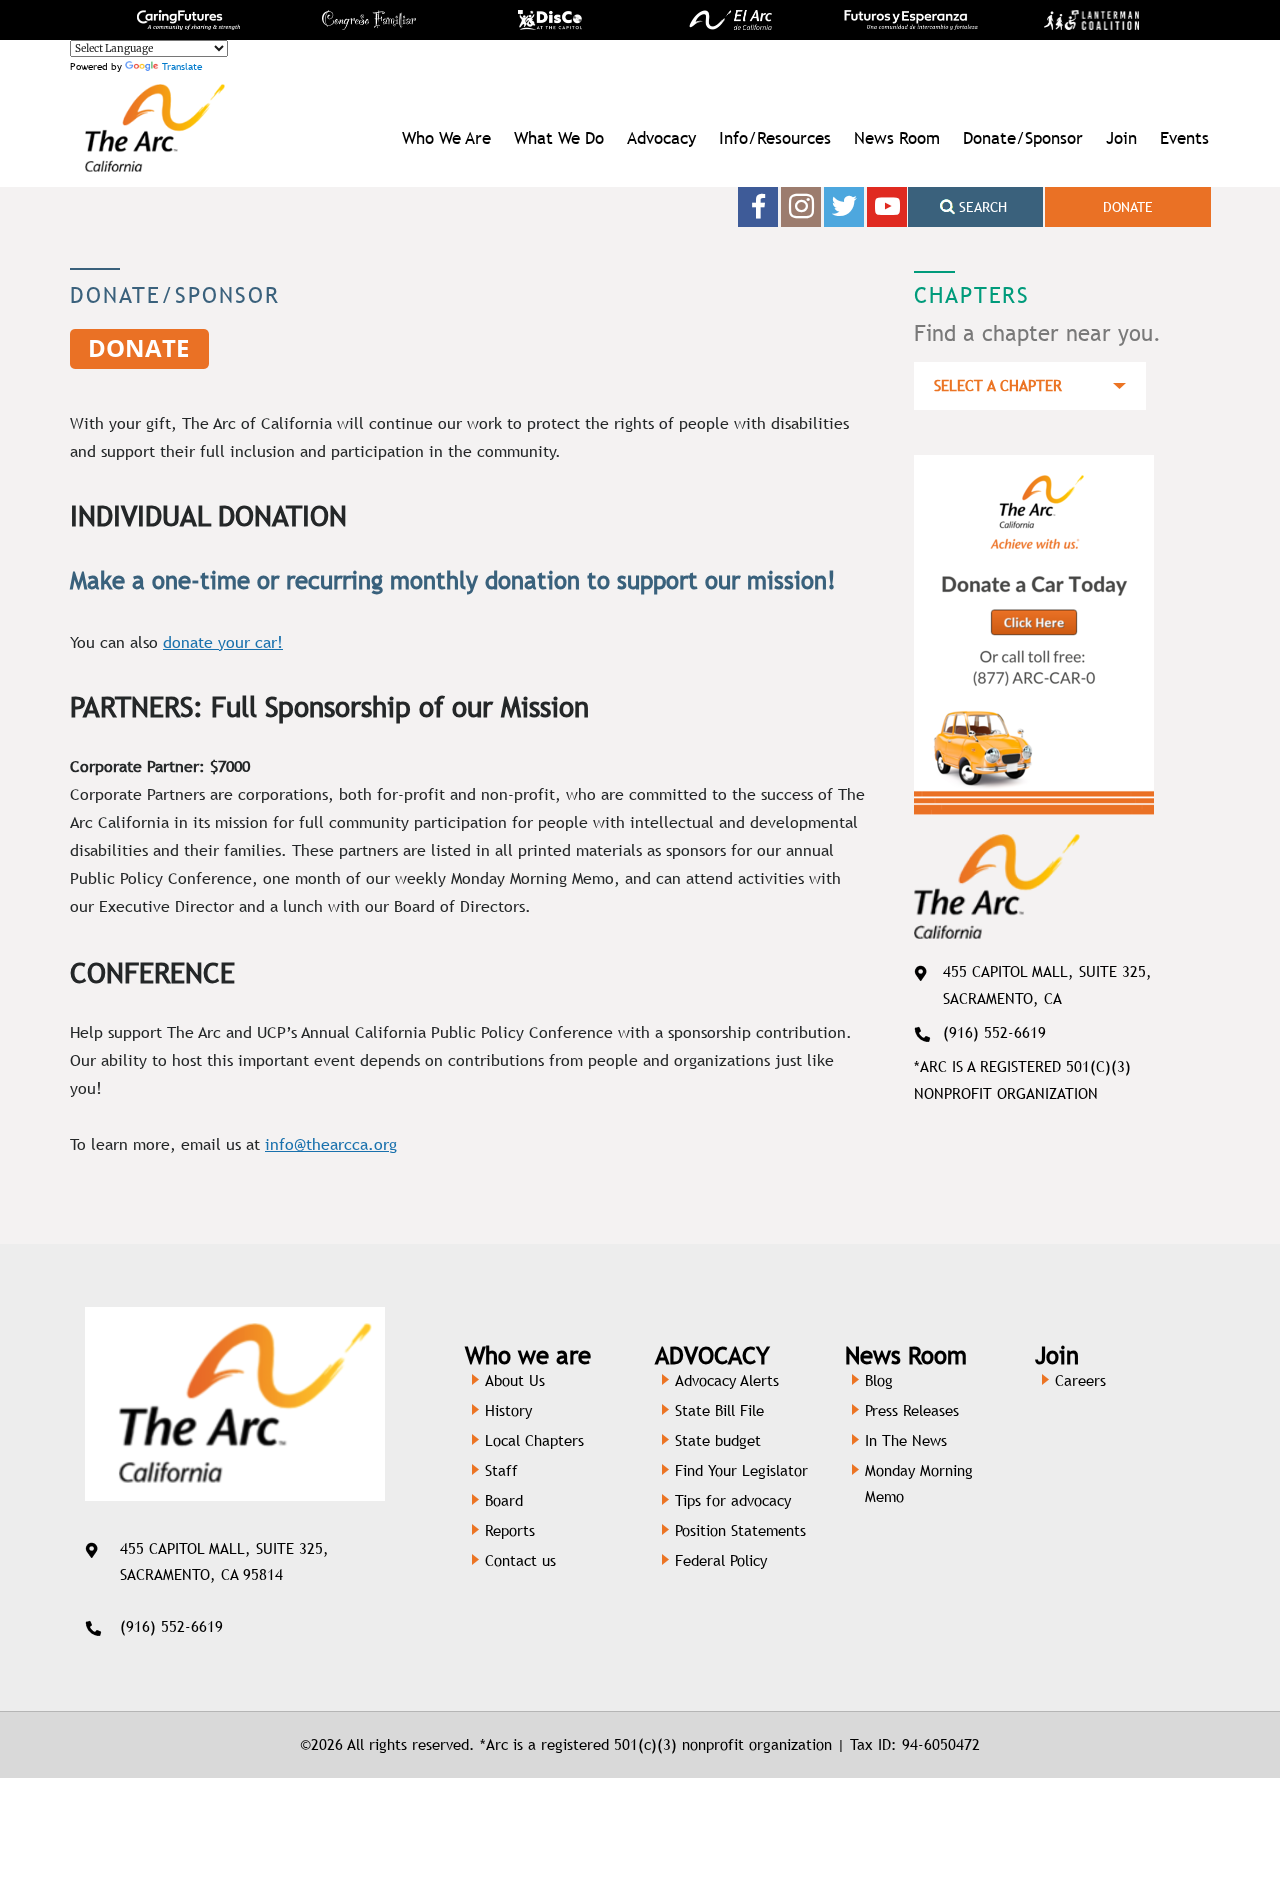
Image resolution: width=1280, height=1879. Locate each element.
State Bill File (719, 1410)
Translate (182, 66)
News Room (897, 138)
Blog (879, 1380)
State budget (718, 1440)
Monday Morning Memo (919, 1483)
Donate (1128, 207)
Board (504, 1500)
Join (1121, 138)
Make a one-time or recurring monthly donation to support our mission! (453, 580)
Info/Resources (775, 138)
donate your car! (223, 642)
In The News (906, 1440)
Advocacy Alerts (727, 1380)
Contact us (520, 1560)
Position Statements (740, 1530)
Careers (1080, 1380)
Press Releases (912, 1410)
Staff (501, 1470)
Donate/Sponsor (1023, 138)
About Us (515, 1380)
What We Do (559, 138)
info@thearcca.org (331, 1144)
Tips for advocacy (733, 1500)
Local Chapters (534, 1440)
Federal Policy (721, 1560)
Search (981, 207)
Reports (510, 1530)
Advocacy (661, 138)
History (508, 1410)
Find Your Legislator (741, 1470)
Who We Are (446, 138)
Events (1184, 138)
